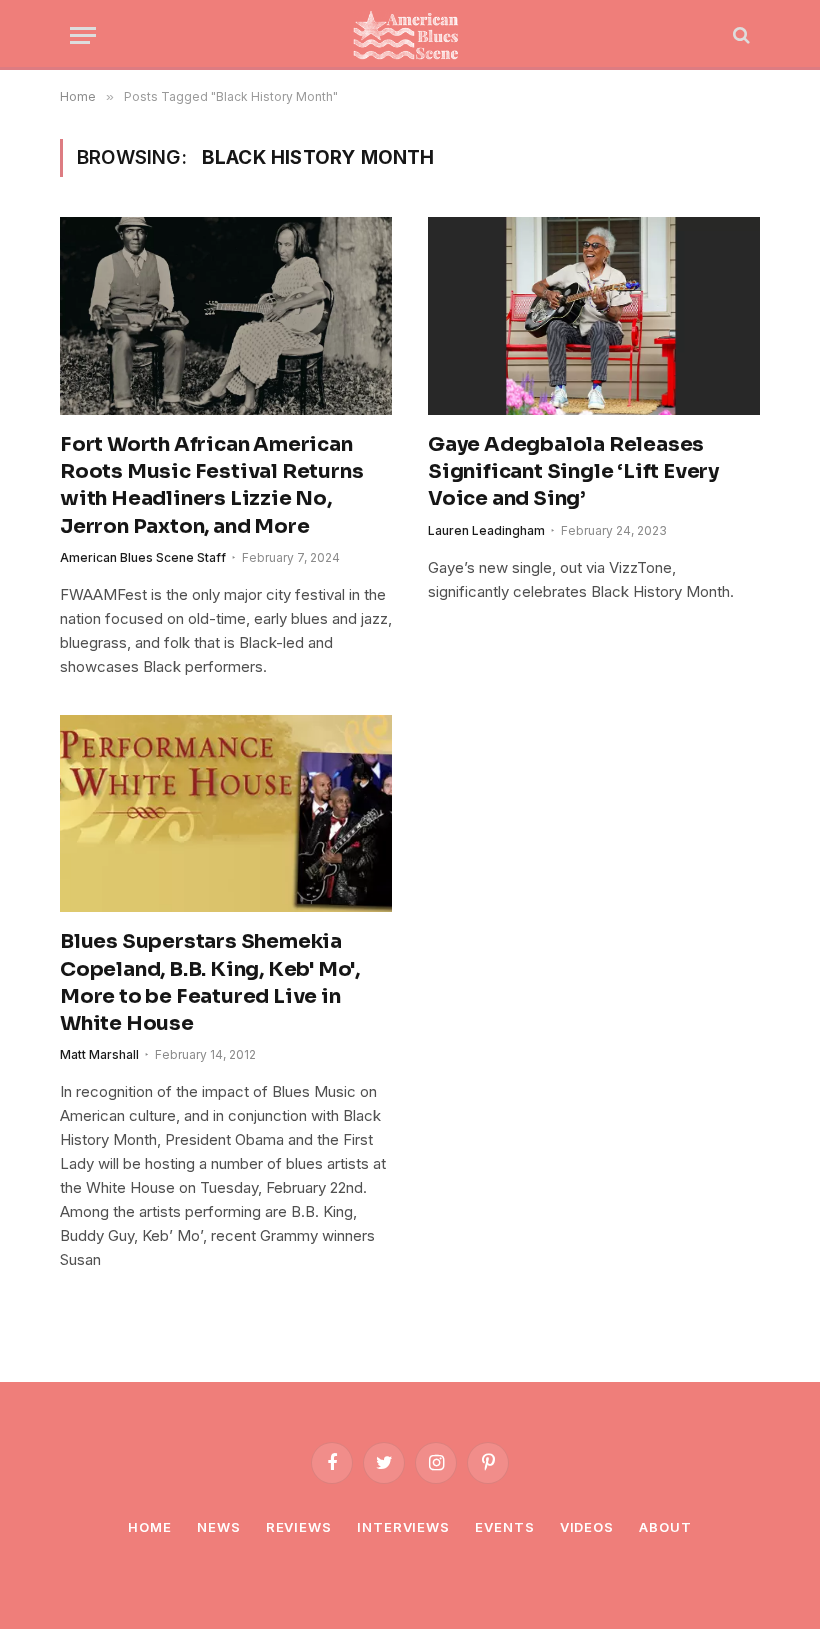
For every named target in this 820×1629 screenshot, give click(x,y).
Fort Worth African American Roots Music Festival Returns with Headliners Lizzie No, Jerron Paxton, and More (211, 485)
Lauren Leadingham (486, 530)
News (219, 1527)
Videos (587, 1527)
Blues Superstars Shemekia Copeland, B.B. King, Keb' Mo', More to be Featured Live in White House (210, 982)
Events (504, 1527)
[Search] (739, 35)
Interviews (403, 1527)
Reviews (299, 1527)
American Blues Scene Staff (143, 557)
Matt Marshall (99, 1054)
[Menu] (83, 35)
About (665, 1527)
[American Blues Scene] (410, 35)
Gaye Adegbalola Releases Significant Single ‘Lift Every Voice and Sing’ (573, 471)
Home (150, 1527)
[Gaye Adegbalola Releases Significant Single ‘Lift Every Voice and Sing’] (594, 316)
